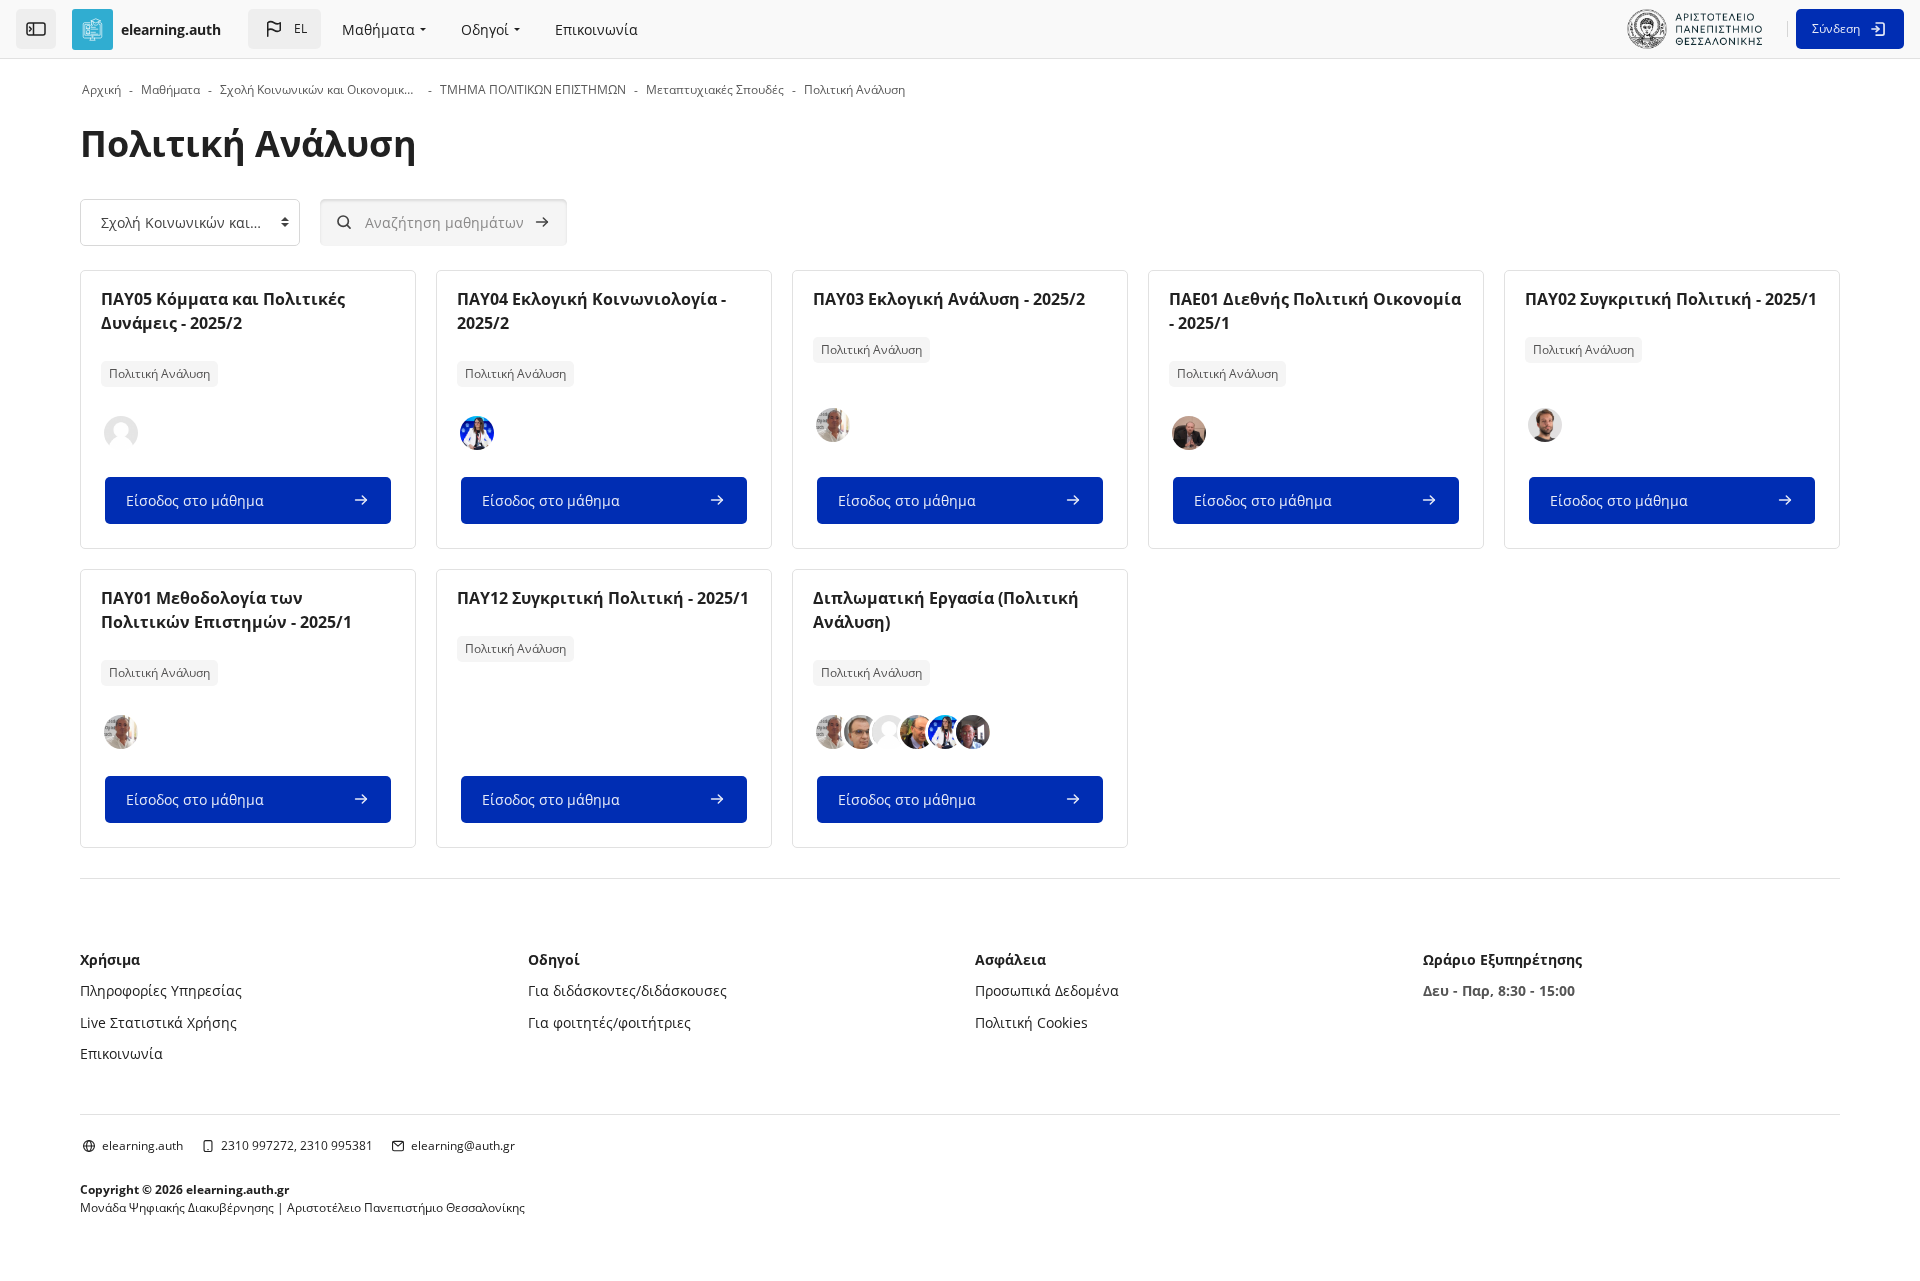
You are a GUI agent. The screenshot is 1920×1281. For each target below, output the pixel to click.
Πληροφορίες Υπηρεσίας (161, 990)
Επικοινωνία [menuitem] (596, 29)
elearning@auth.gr (463, 1145)
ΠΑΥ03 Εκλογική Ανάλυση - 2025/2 (949, 299)
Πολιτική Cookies (1031, 1022)
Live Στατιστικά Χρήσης (158, 1022)
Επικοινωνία (121, 1053)
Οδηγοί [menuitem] (485, 29)
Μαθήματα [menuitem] (378, 29)
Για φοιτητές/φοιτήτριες (609, 1022)
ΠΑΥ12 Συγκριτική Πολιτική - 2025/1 (603, 598)
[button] (284, 29)
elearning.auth (142, 1145)
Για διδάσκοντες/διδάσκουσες (627, 990)
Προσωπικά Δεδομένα (1047, 990)
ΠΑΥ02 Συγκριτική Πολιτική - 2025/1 (1671, 299)
